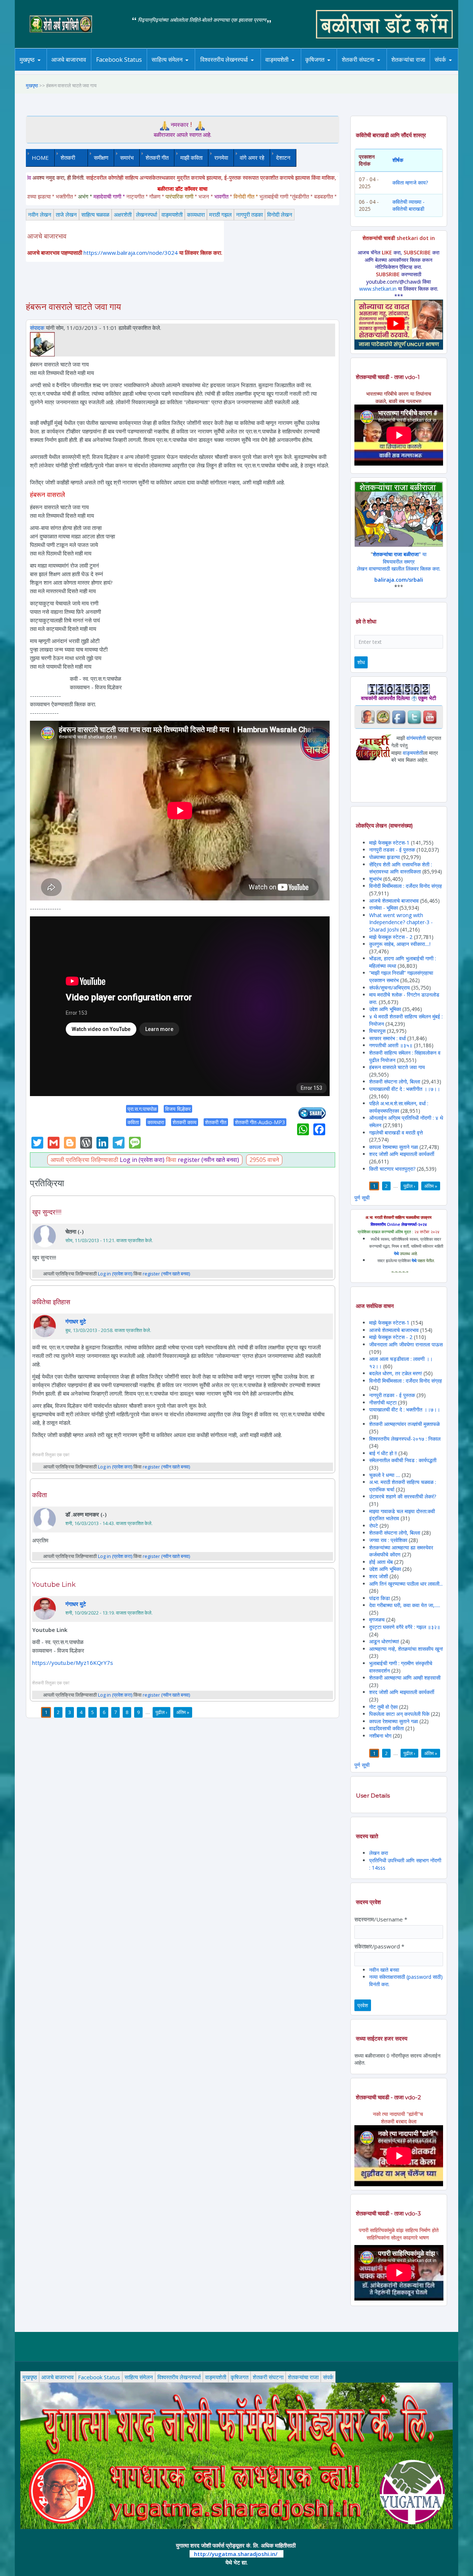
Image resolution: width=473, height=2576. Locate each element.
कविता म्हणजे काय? (410, 182)
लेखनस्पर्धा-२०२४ (221, 70)
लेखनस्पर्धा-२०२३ (232, 70)
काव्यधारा (196, 214)
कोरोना (296, 70)
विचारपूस (377, 1031)
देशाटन (283, 158)
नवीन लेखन (40, 214)
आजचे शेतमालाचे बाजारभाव (394, 901)
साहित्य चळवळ (183, 70)
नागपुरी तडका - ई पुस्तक (392, 850)
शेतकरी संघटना (358, 60)
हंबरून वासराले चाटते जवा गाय (397, 1067)
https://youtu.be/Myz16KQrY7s (73, 1663)
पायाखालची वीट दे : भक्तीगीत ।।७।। (405, 1089)
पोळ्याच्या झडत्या (384, 857)
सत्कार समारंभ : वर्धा (387, 1038)
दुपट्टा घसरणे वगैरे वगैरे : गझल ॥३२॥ (405, 1627)
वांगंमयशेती (416, 738)
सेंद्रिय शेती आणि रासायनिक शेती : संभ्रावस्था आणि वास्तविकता (401, 868)
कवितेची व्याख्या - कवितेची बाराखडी (409, 205)
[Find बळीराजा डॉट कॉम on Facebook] (399, 716)
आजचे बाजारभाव (69, 60)
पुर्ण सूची (362, 1198)
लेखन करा (379, 1853)
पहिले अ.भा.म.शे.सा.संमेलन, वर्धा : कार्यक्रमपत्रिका (399, 1107)
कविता (133, 1122)
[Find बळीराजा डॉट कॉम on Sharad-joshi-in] (368, 716)
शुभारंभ (375, 879)
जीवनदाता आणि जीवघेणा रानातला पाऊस (406, 1344)
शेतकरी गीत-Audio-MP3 (260, 1122)
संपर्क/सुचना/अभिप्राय (389, 988)
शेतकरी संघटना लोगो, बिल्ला (395, 1081)
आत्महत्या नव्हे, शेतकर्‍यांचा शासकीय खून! (406, 1649)
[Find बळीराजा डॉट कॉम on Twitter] (414, 716)
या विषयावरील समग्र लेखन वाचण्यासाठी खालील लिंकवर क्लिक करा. (399, 561)
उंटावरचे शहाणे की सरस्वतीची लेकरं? (403, 1496)
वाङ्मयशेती (172, 214)
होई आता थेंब (381, 1562)
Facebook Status (119, 60)
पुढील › (161, 1712)
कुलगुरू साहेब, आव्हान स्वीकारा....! (400, 944)
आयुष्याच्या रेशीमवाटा (288, 70)
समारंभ (127, 158)
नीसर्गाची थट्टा (383, 1402)
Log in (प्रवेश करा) (142, 1160)
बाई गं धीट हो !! (384, 1453)
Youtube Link (54, 1585)
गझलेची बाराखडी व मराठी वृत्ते (396, 1133)
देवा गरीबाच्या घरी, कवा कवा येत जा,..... (405, 1605)
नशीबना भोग (381, 1736)
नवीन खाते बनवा (384, 1970)
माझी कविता (191, 158)
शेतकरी (65, 158)
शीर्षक (398, 160)
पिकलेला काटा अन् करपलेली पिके (399, 1714)
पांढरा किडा (380, 1598)
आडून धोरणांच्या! (384, 1641)
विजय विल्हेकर (178, 1109)
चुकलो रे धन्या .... (385, 1475)
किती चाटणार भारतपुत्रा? (392, 1169)
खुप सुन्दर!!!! (47, 1212)
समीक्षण (101, 158)
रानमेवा (221, 158)
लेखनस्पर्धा (147, 214)
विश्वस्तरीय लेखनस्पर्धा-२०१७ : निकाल (405, 1439)
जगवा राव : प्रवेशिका (388, 1540)
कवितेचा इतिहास (51, 1302)
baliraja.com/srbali (399, 580)
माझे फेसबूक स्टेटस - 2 (391, 937)
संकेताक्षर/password (379, 1946)
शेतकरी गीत (157, 158)
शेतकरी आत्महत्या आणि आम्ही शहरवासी (405, 1678)
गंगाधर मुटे (76, 1321)
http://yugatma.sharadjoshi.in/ (236, 2554)
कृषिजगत (239, 2377)
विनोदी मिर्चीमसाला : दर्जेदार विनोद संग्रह (406, 886)
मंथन (336, 70)
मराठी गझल (220, 214)
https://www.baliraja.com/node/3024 (131, 253)
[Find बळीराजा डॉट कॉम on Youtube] (430, 716)
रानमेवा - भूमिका (384, 908)
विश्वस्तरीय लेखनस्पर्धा (224, 60)
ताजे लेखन (66, 214)
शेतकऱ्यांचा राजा (408, 60)
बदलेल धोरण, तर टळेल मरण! (396, 1373)
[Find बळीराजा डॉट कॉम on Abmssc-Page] (383, 716)
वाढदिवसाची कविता (387, 1728)
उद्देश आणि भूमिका (385, 1009)
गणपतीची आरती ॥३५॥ (391, 1045)
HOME (40, 158)
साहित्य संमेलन (168, 70)
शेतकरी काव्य (185, 1122)
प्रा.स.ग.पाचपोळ (142, 1109)
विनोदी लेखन (280, 214)
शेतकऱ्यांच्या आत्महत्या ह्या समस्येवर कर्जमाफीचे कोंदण (401, 1551)
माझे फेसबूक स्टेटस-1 (389, 843)
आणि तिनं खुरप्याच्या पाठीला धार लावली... (406, 1584)
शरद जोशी (379, 1576)
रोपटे (374, 1526)
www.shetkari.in (378, 289)
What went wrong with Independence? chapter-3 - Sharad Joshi (401, 922)
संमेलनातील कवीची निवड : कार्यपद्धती (403, 1460)
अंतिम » (183, 1712)
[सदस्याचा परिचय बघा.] (42, 344)
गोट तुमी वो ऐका (383, 1707)
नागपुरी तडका (249, 214)
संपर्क (440, 60)
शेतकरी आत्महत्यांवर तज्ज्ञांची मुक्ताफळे (404, 1424)
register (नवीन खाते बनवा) (208, 1160)
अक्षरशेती (123, 214)
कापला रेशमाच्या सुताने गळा (394, 1147)
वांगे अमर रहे (252, 158)
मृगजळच (377, 1620)
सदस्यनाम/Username (381, 1919)
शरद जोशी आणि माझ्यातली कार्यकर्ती (402, 1154)
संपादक (37, 328)
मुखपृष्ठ (27, 60)
